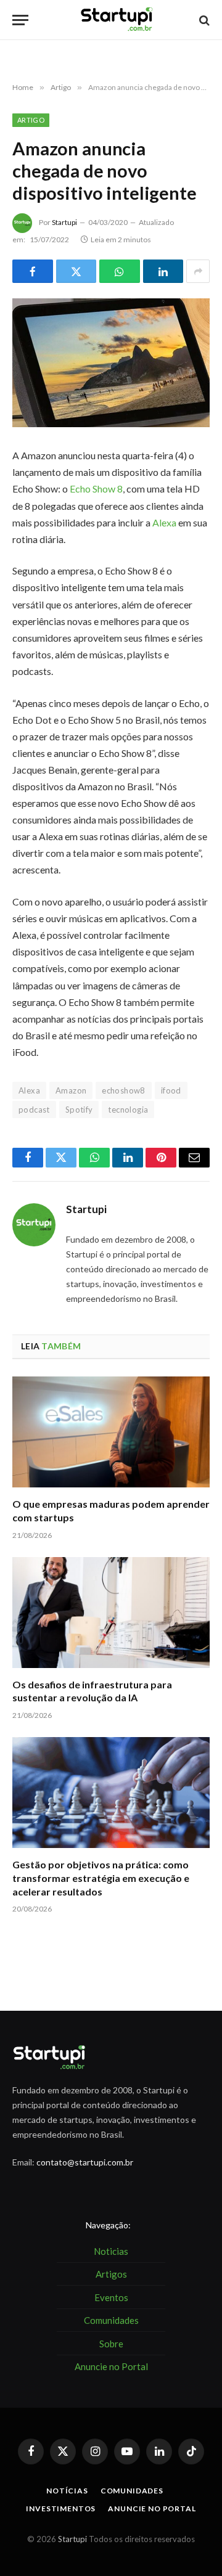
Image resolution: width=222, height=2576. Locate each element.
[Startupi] (117, 20)
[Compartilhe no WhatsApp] (120, 271)
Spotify (79, 1110)
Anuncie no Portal (152, 2509)
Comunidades (132, 2491)
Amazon (71, 1090)
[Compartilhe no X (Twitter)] (76, 271)
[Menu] (20, 20)
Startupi (64, 222)
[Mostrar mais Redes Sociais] (198, 271)
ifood (171, 1090)
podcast (34, 1110)
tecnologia (128, 1110)
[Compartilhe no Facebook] (33, 271)
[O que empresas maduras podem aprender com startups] (111, 1432)
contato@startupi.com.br (85, 2162)
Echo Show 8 (96, 489)
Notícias (67, 2491)
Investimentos (61, 2509)
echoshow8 (124, 1090)
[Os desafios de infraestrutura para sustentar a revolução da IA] (111, 1613)
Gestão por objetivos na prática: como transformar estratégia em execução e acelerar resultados (101, 1878)
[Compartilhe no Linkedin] (163, 271)
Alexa (164, 522)
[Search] (203, 20)
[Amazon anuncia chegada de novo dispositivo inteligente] (111, 363)
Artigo (31, 120)
